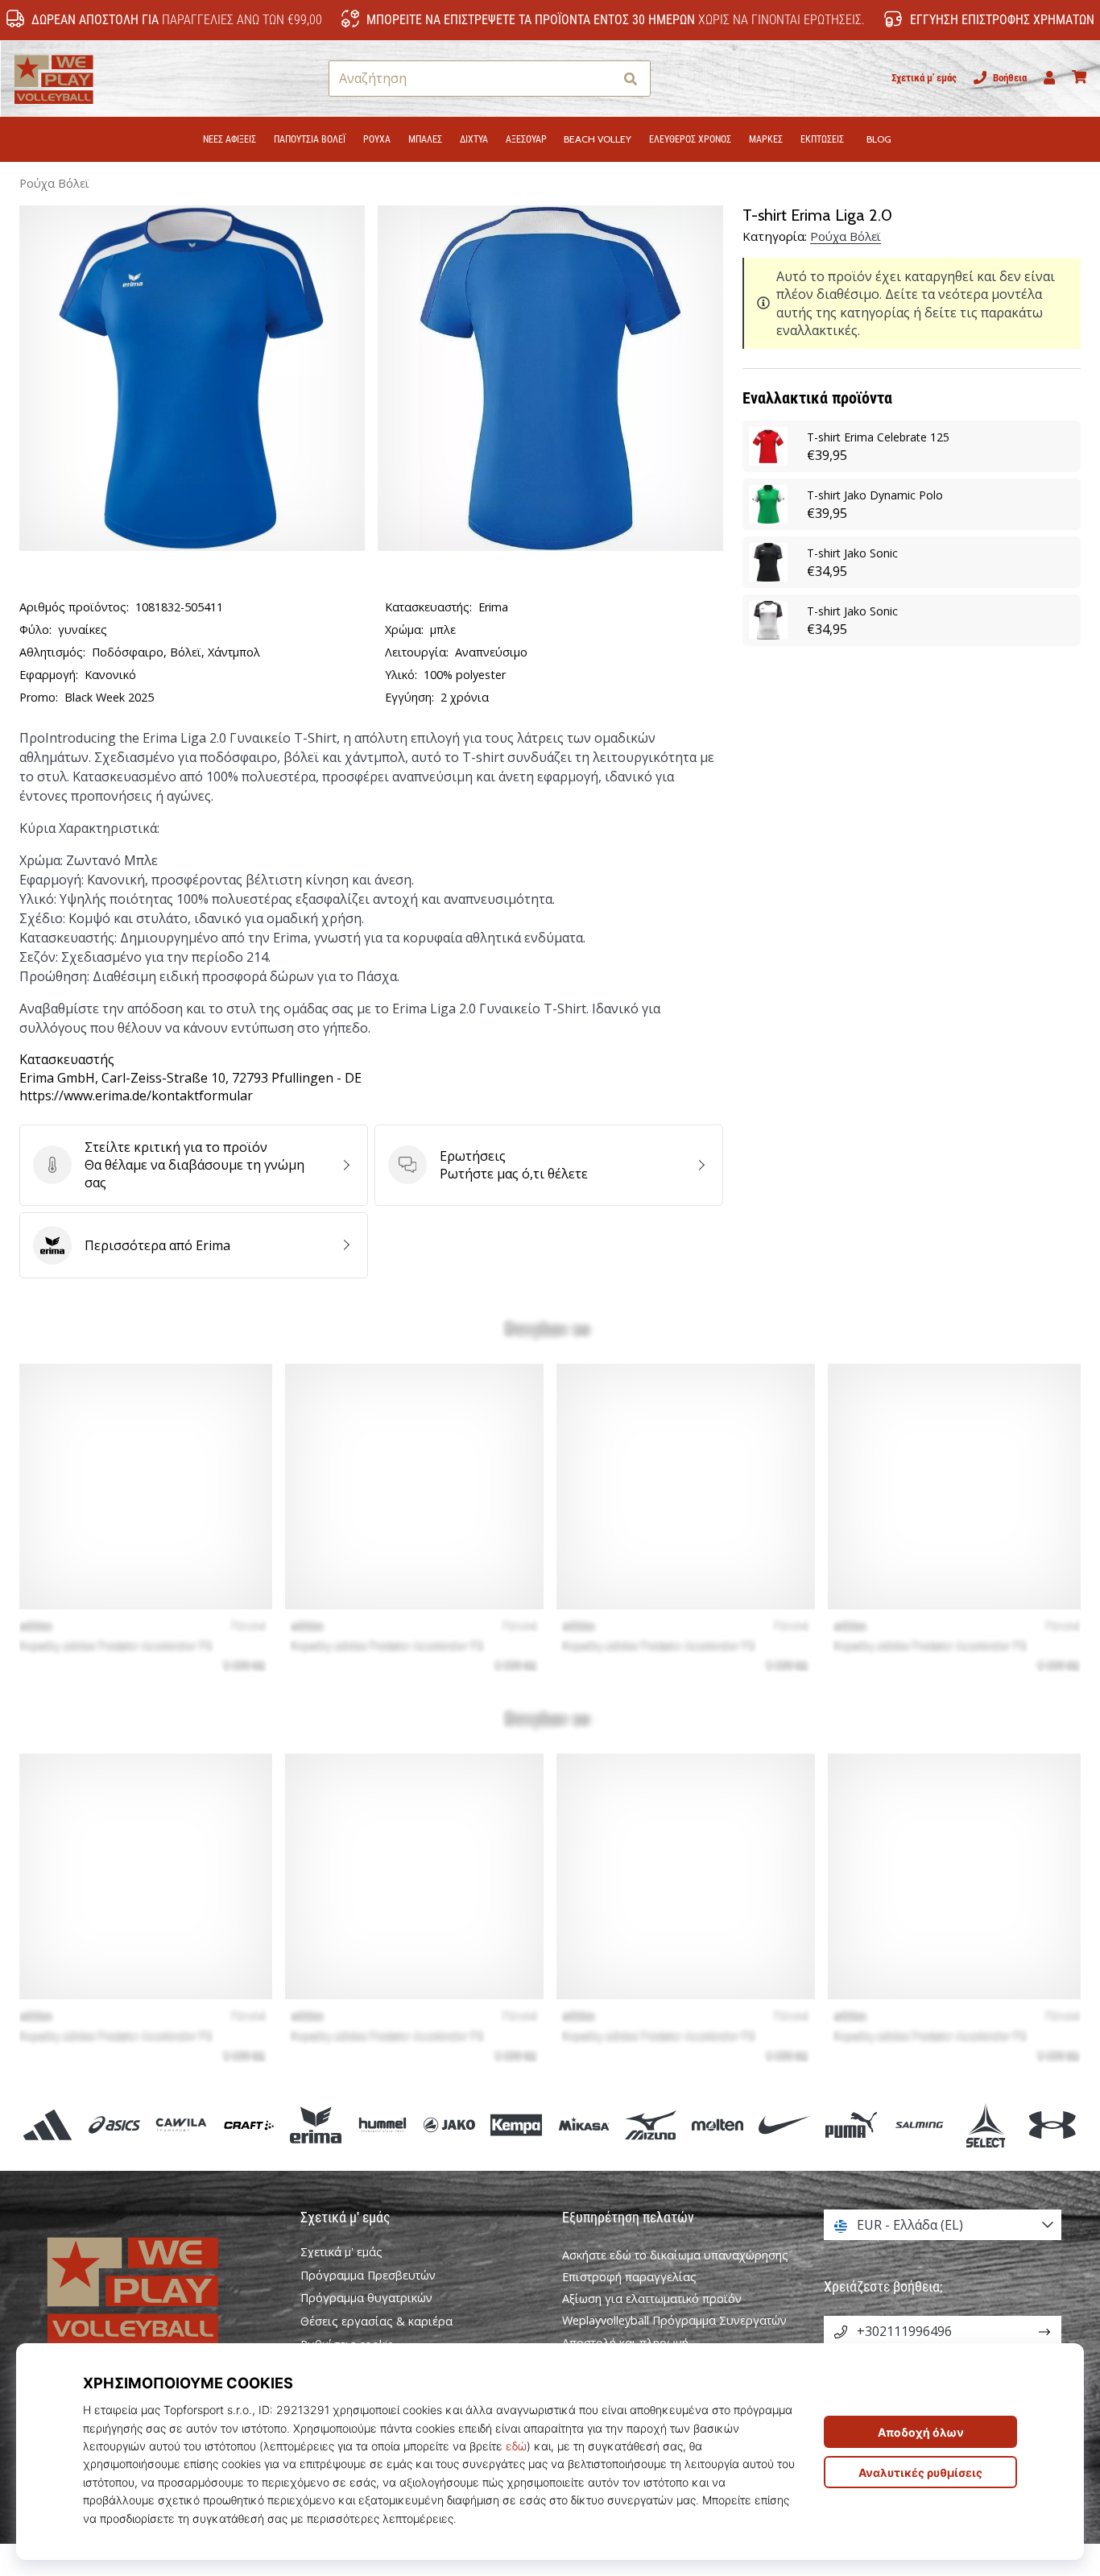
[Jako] (450, 2125)
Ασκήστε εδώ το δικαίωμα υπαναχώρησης (675, 2255)
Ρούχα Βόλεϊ (54, 183)
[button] (600, 79)
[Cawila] (182, 2125)
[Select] (985, 2125)
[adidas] (48, 2125)
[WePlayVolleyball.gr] (157, 2288)
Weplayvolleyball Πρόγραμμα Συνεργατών (674, 2320)
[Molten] (717, 2125)
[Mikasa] (583, 2125)
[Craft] (248, 2125)
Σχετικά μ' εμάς (924, 78)
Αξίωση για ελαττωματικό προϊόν (652, 2299)
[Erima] (315, 2125)
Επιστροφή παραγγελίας (629, 2277)
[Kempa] (517, 2125)
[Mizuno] (650, 2125)
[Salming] (918, 2125)
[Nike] (785, 2125)
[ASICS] (115, 2125)
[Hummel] (382, 2125)
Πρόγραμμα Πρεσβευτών (368, 2276)
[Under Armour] (1052, 2125)
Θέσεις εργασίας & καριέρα (376, 2321)
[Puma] (852, 2125)
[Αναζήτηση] (631, 79)
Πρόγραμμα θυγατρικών (366, 2298)
